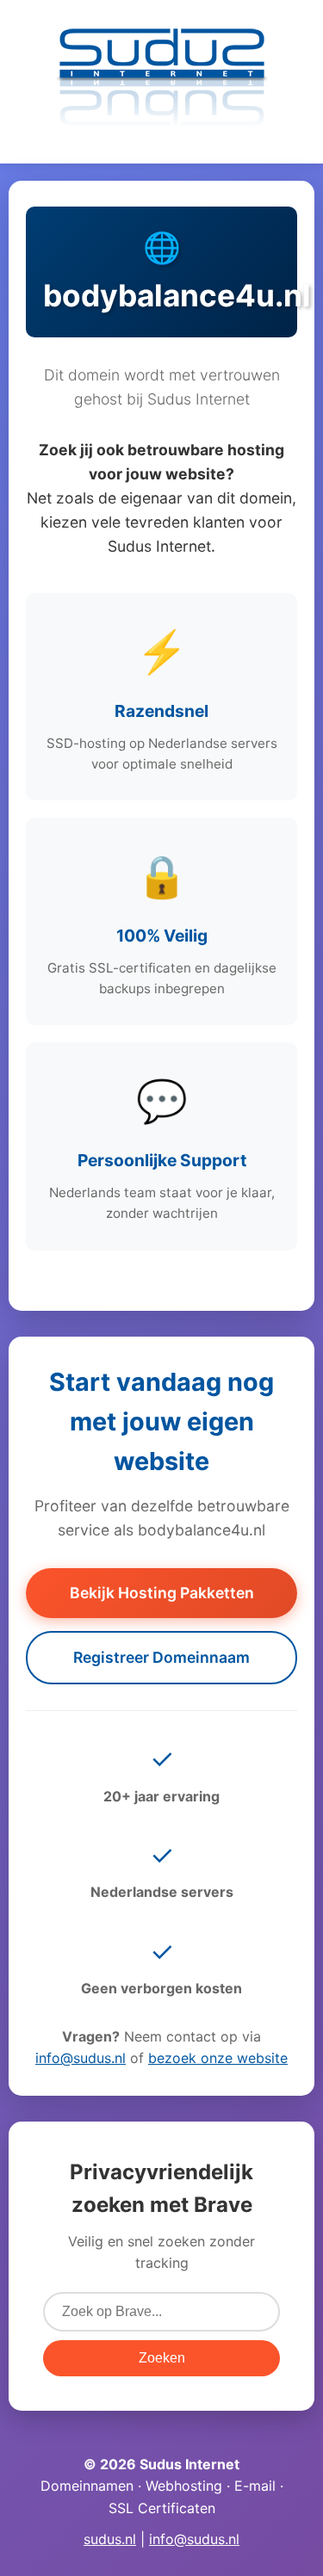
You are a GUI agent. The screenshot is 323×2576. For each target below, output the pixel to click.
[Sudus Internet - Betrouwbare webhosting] (162, 134)
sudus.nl (110, 2539)
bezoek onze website (218, 2058)
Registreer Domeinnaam (161, 1657)
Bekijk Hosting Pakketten (162, 1593)
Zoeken (162, 2358)
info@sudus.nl (81, 2058)
